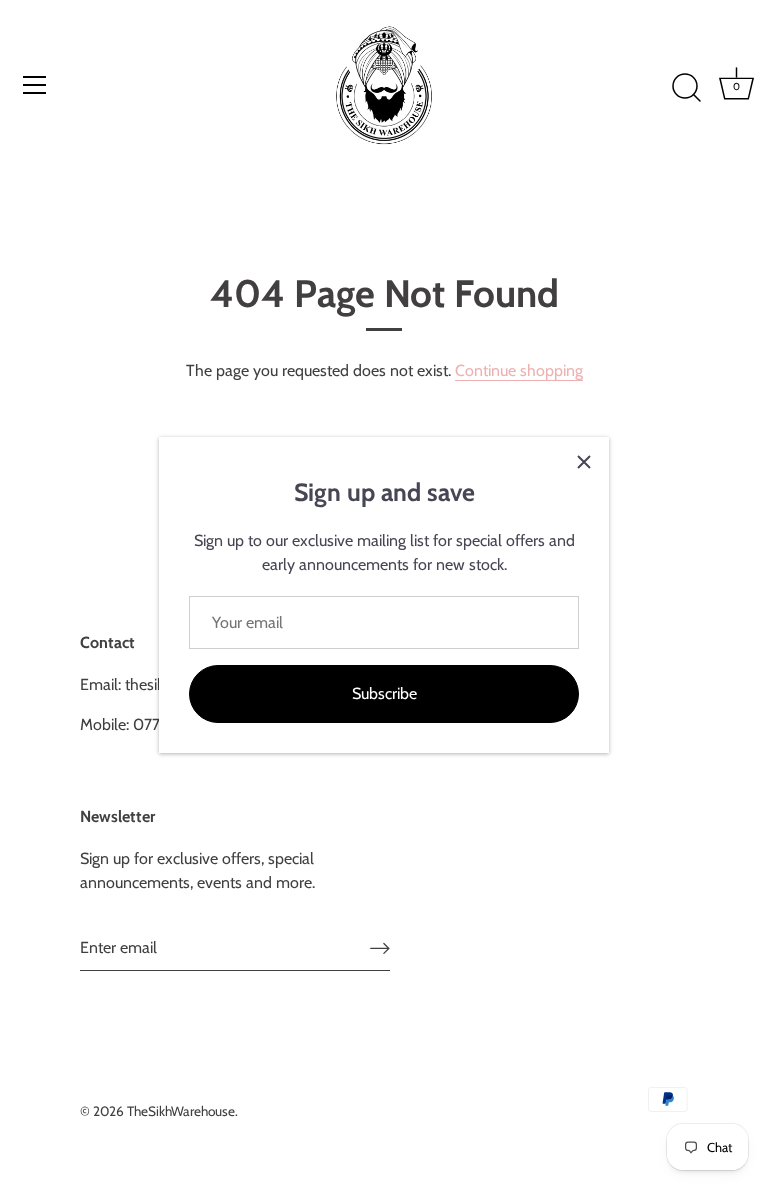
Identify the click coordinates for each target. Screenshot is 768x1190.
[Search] (686, 88)
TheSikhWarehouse (181, 1111)
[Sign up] (380, 948)
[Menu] (35, 85)
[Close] (584, 462)
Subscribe (384, 693)
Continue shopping (519, 370)
